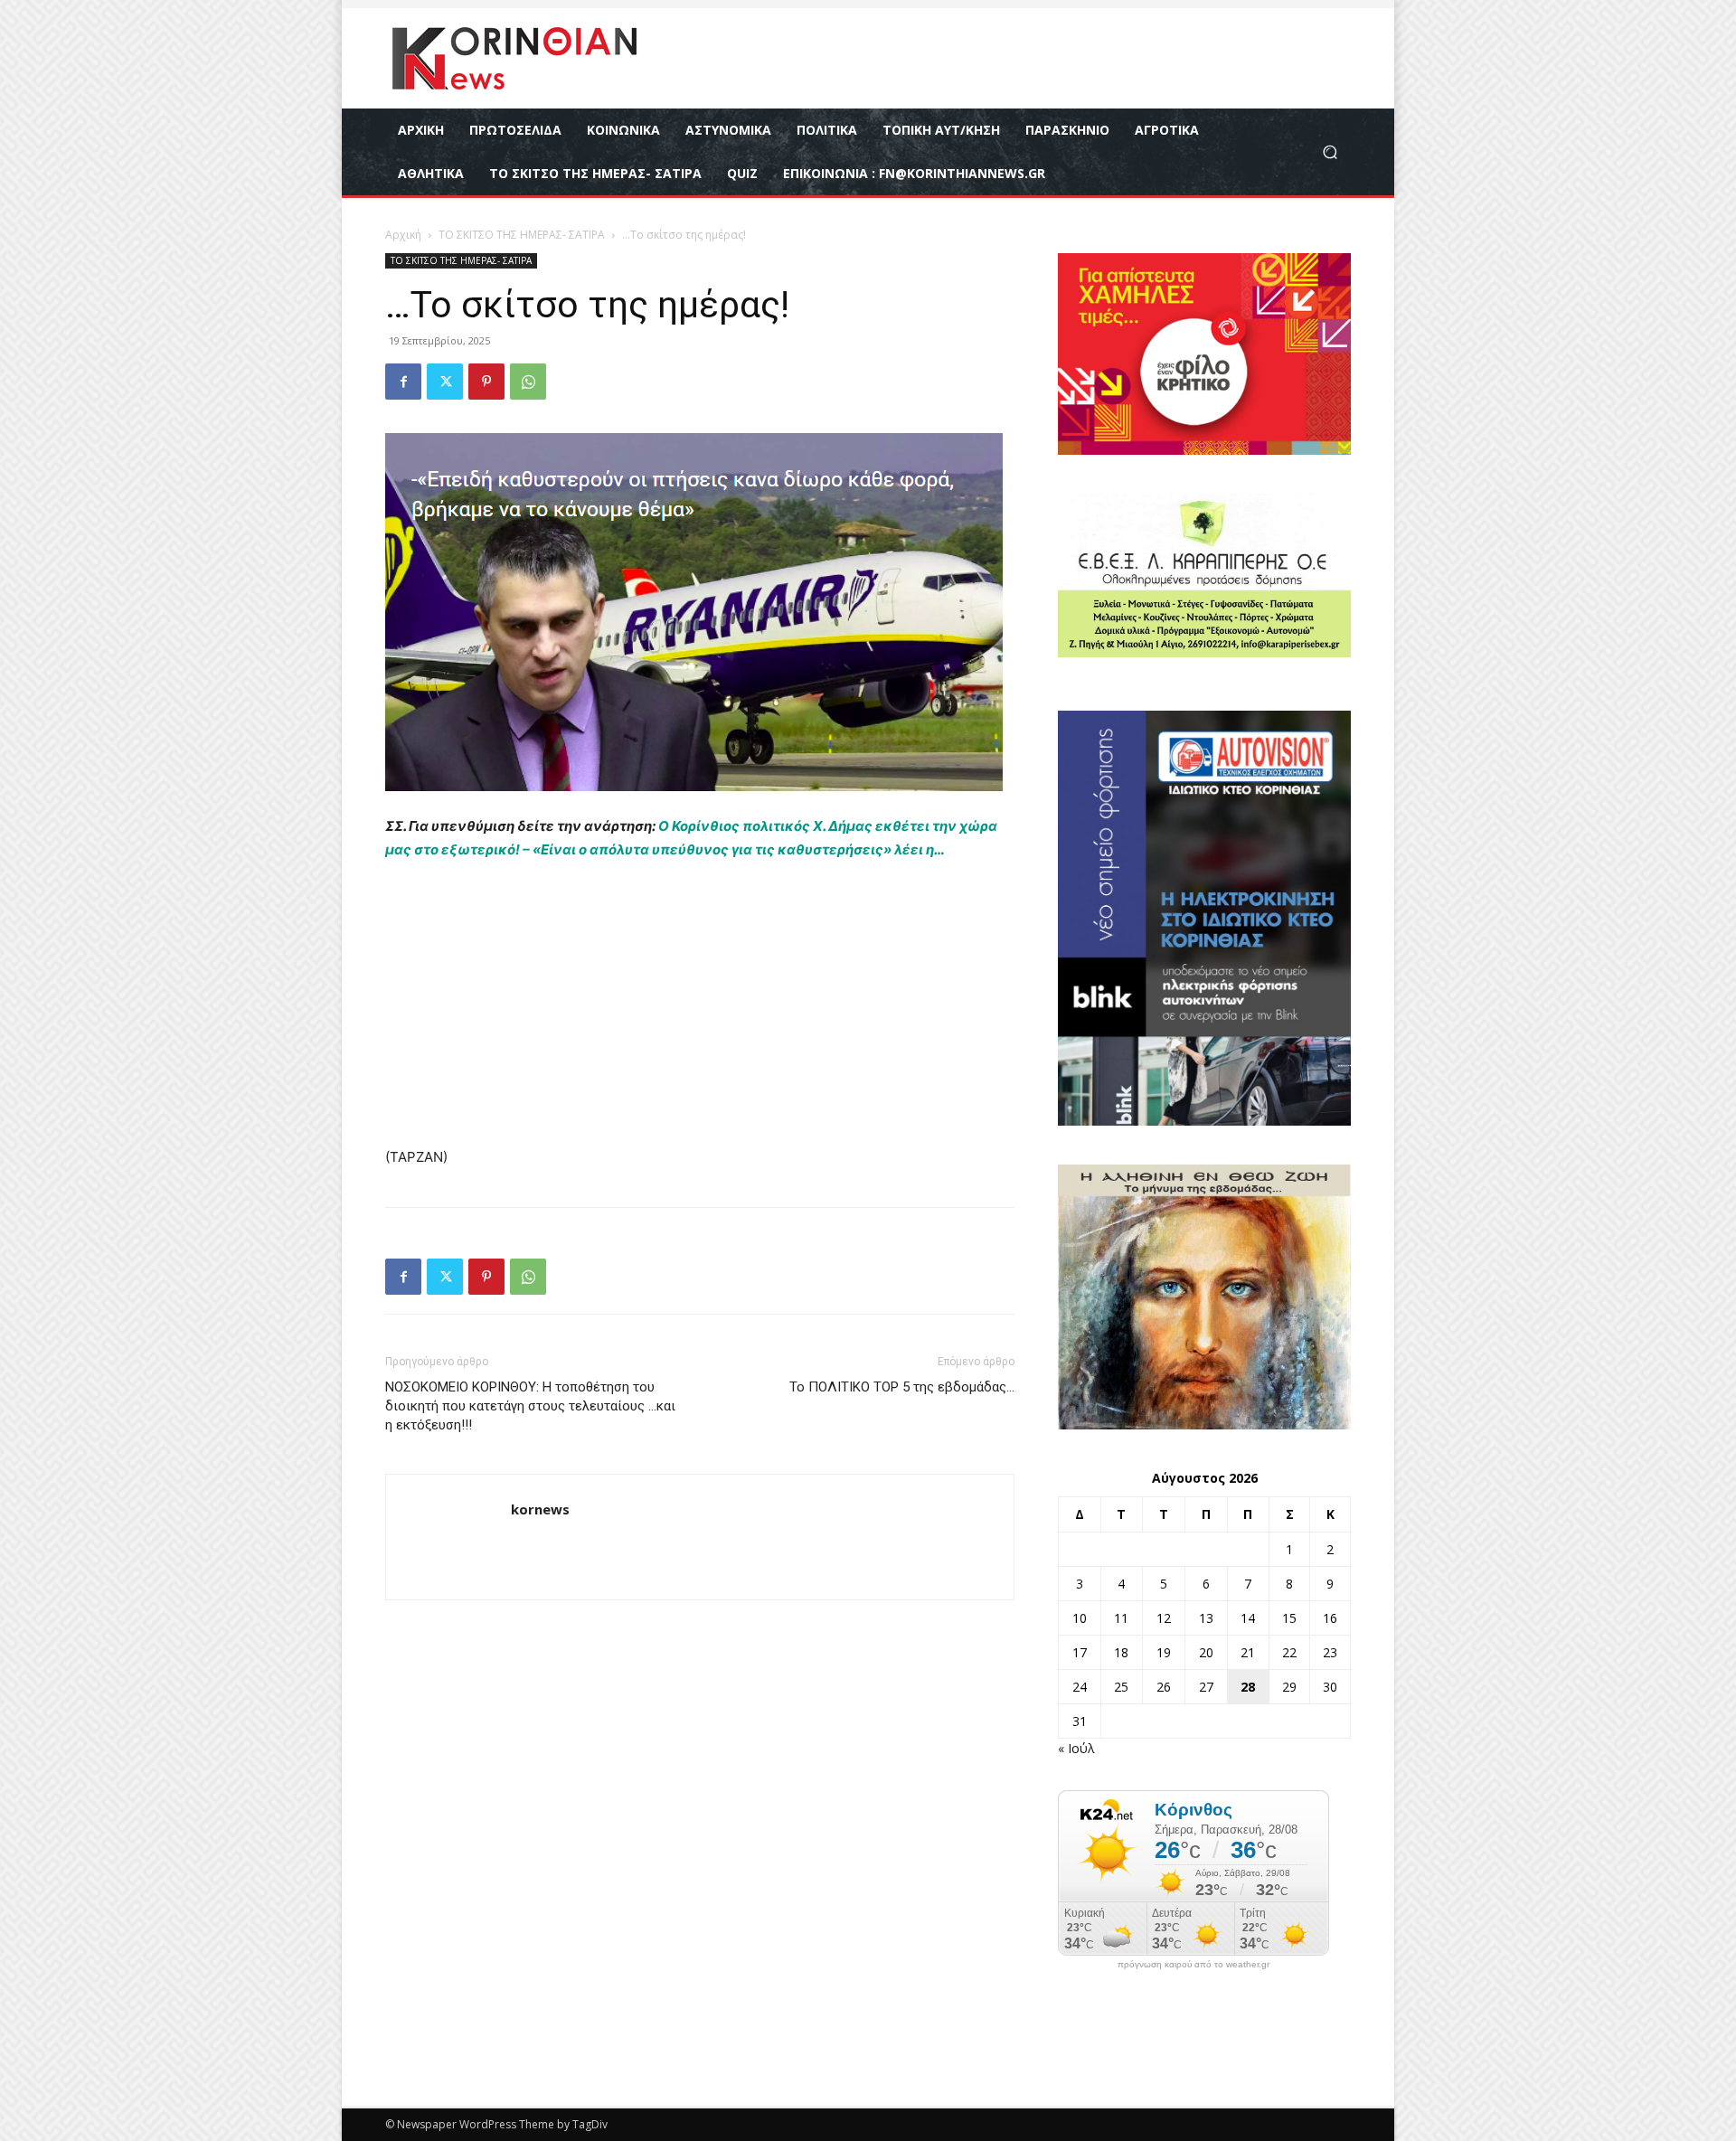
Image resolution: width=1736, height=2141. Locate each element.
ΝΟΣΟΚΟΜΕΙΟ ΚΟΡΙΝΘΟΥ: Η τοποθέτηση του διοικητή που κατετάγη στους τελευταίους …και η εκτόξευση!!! (530, 1406)
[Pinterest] (486, 382)
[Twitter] (445, 382)
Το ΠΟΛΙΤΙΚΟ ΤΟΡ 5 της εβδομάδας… (902, 1387)
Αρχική (403, 235)
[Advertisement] (700, 1012)
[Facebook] (403, 382)
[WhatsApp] (528, 382)
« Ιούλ (1076, 1748)
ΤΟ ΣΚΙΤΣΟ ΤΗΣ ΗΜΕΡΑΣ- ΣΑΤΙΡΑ (522, 235)
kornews (540, 1509)
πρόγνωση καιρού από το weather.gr (1193, 1965)
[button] (1330, 152)
